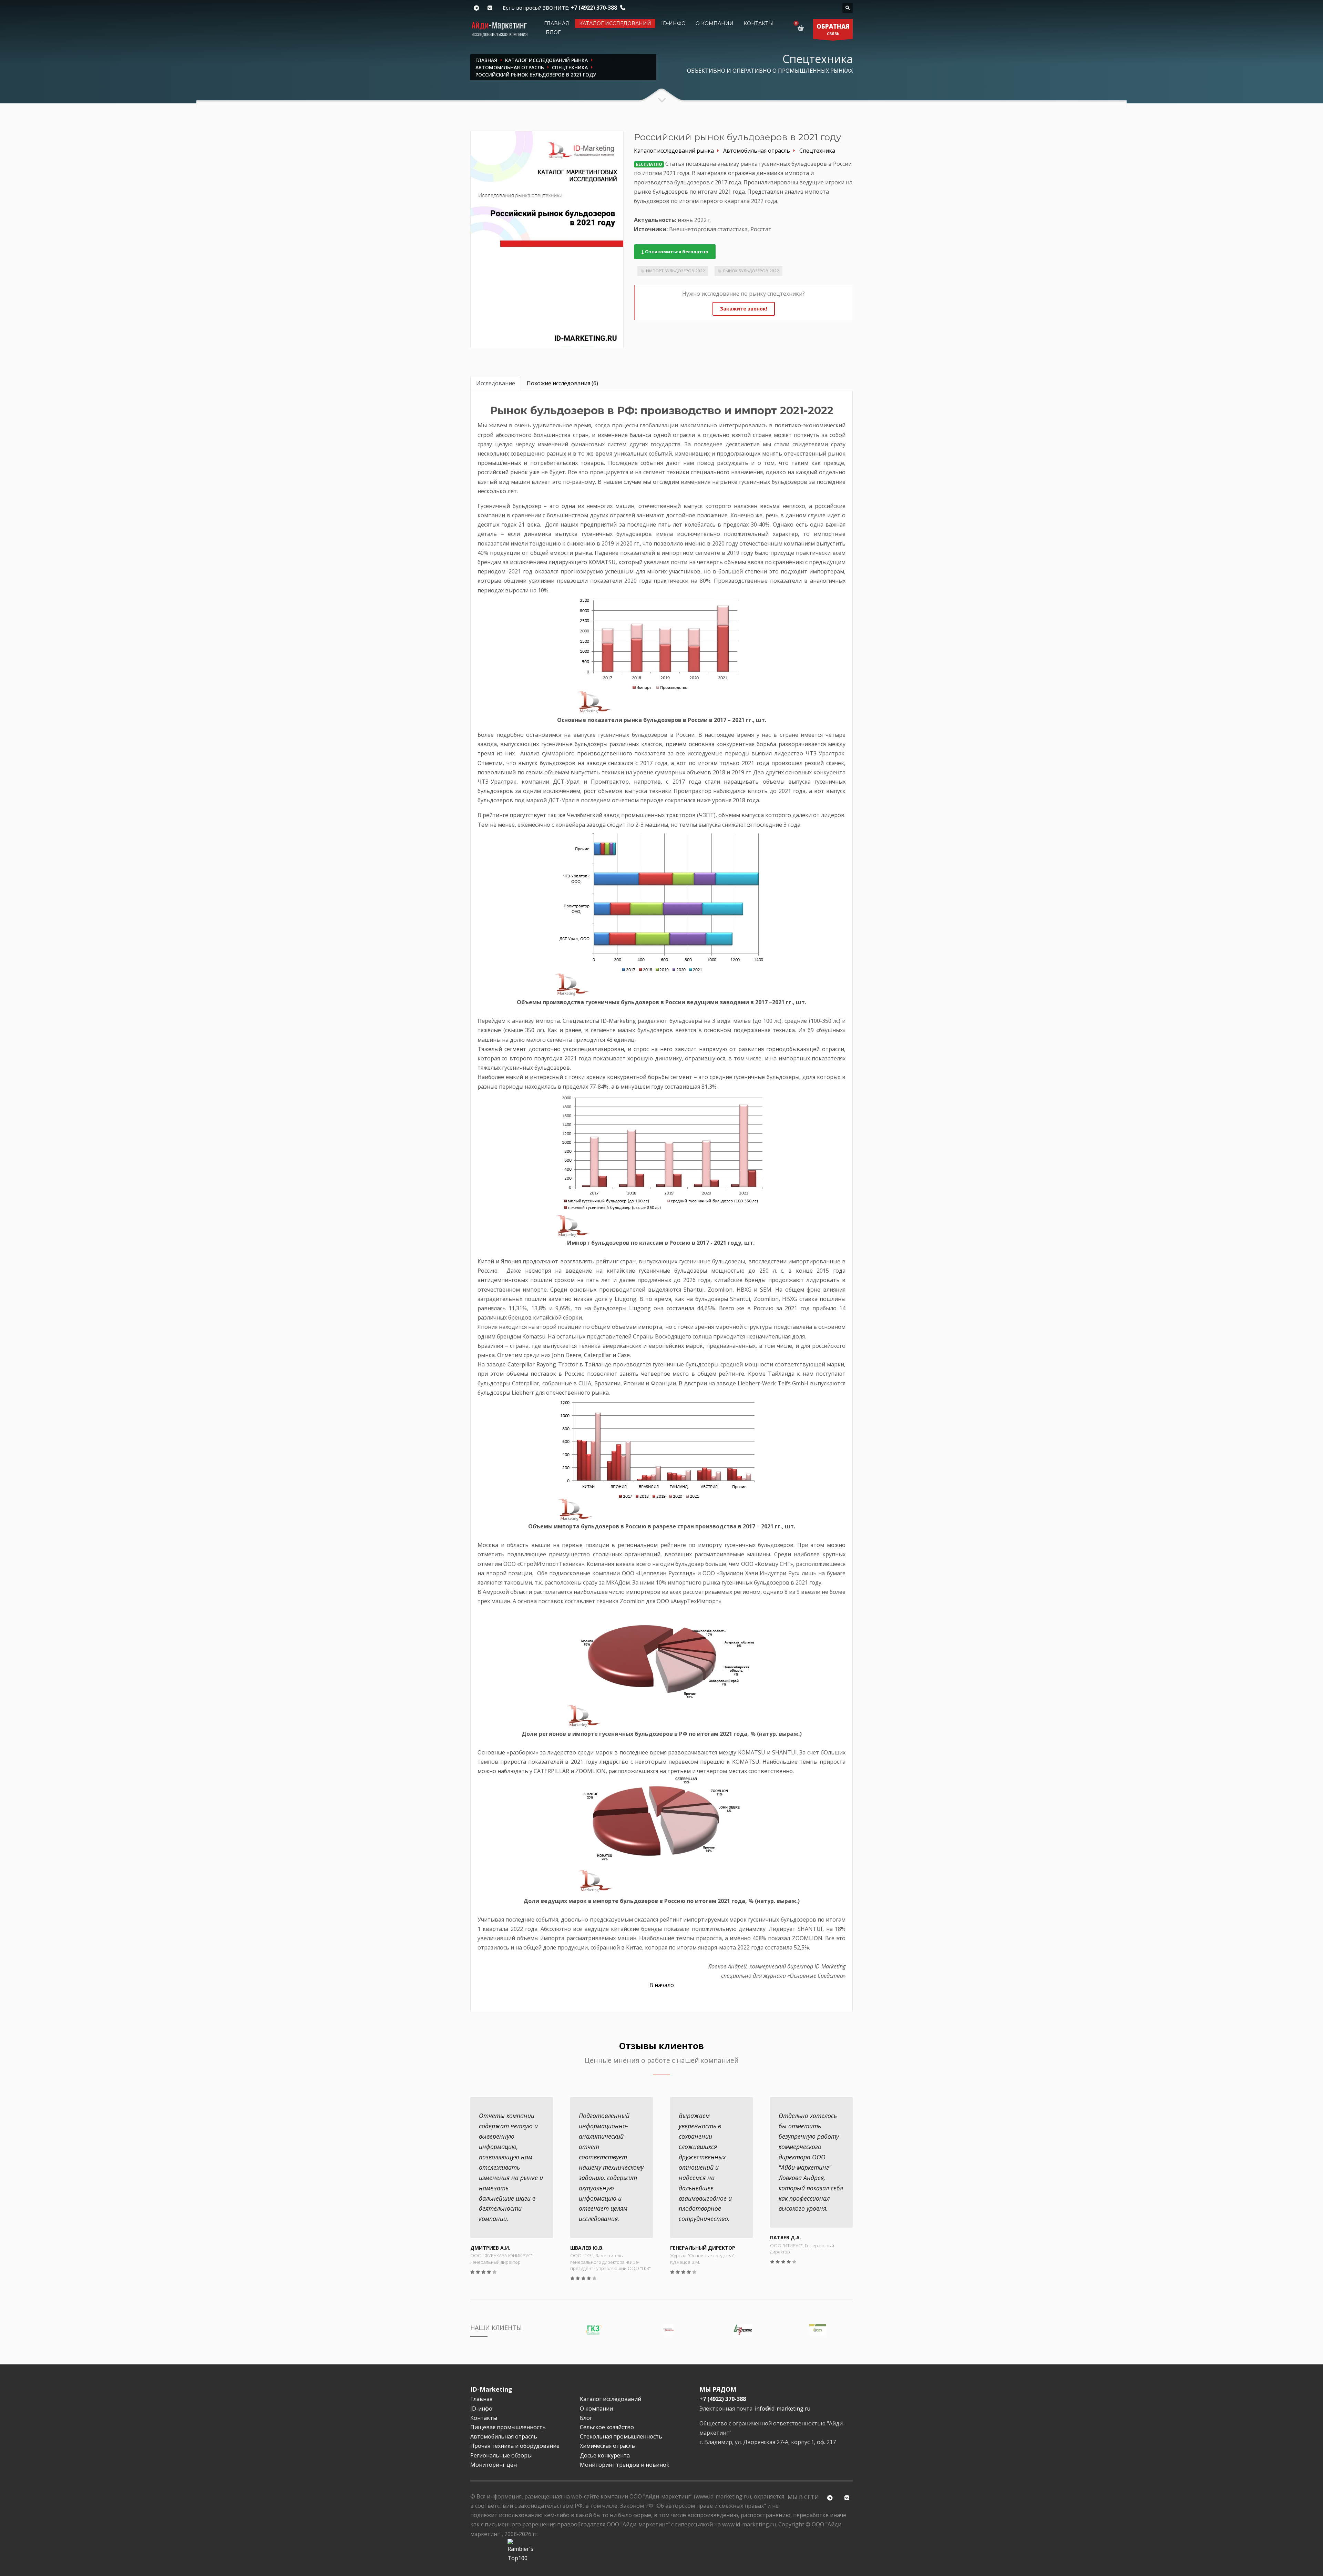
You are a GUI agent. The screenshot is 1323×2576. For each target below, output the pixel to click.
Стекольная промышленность (621, 2436)
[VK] (490, 8)
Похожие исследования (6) (562, 383)
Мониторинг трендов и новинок (625, 2465)
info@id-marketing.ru (783, 2409)
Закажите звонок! (744, 309)
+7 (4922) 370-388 (594, 8)
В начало (662, 1985)
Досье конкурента (605, 2455)
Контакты (758, 23)
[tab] (496, 383)
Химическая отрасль (607, 2446)
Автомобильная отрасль (504, 2436)
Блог (553, 32)
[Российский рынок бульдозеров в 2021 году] (547, 239)
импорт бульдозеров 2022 (675, 271)
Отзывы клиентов (661, 2046)
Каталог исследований (615, 23)
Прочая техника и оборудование (515, 2446)
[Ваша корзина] (802, 28)
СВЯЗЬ (833, 29)
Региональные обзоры (501, 2455)
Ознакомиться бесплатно (676, 252)
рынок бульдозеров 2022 (751, 271)
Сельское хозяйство (607, 2427)
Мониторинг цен (494, 2465)
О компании (715, 23)
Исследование (496, 383)
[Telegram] (476, 8)
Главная (557, 23)
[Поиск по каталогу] (848, 8)
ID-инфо (673, 23)
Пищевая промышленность (508, 2427)
